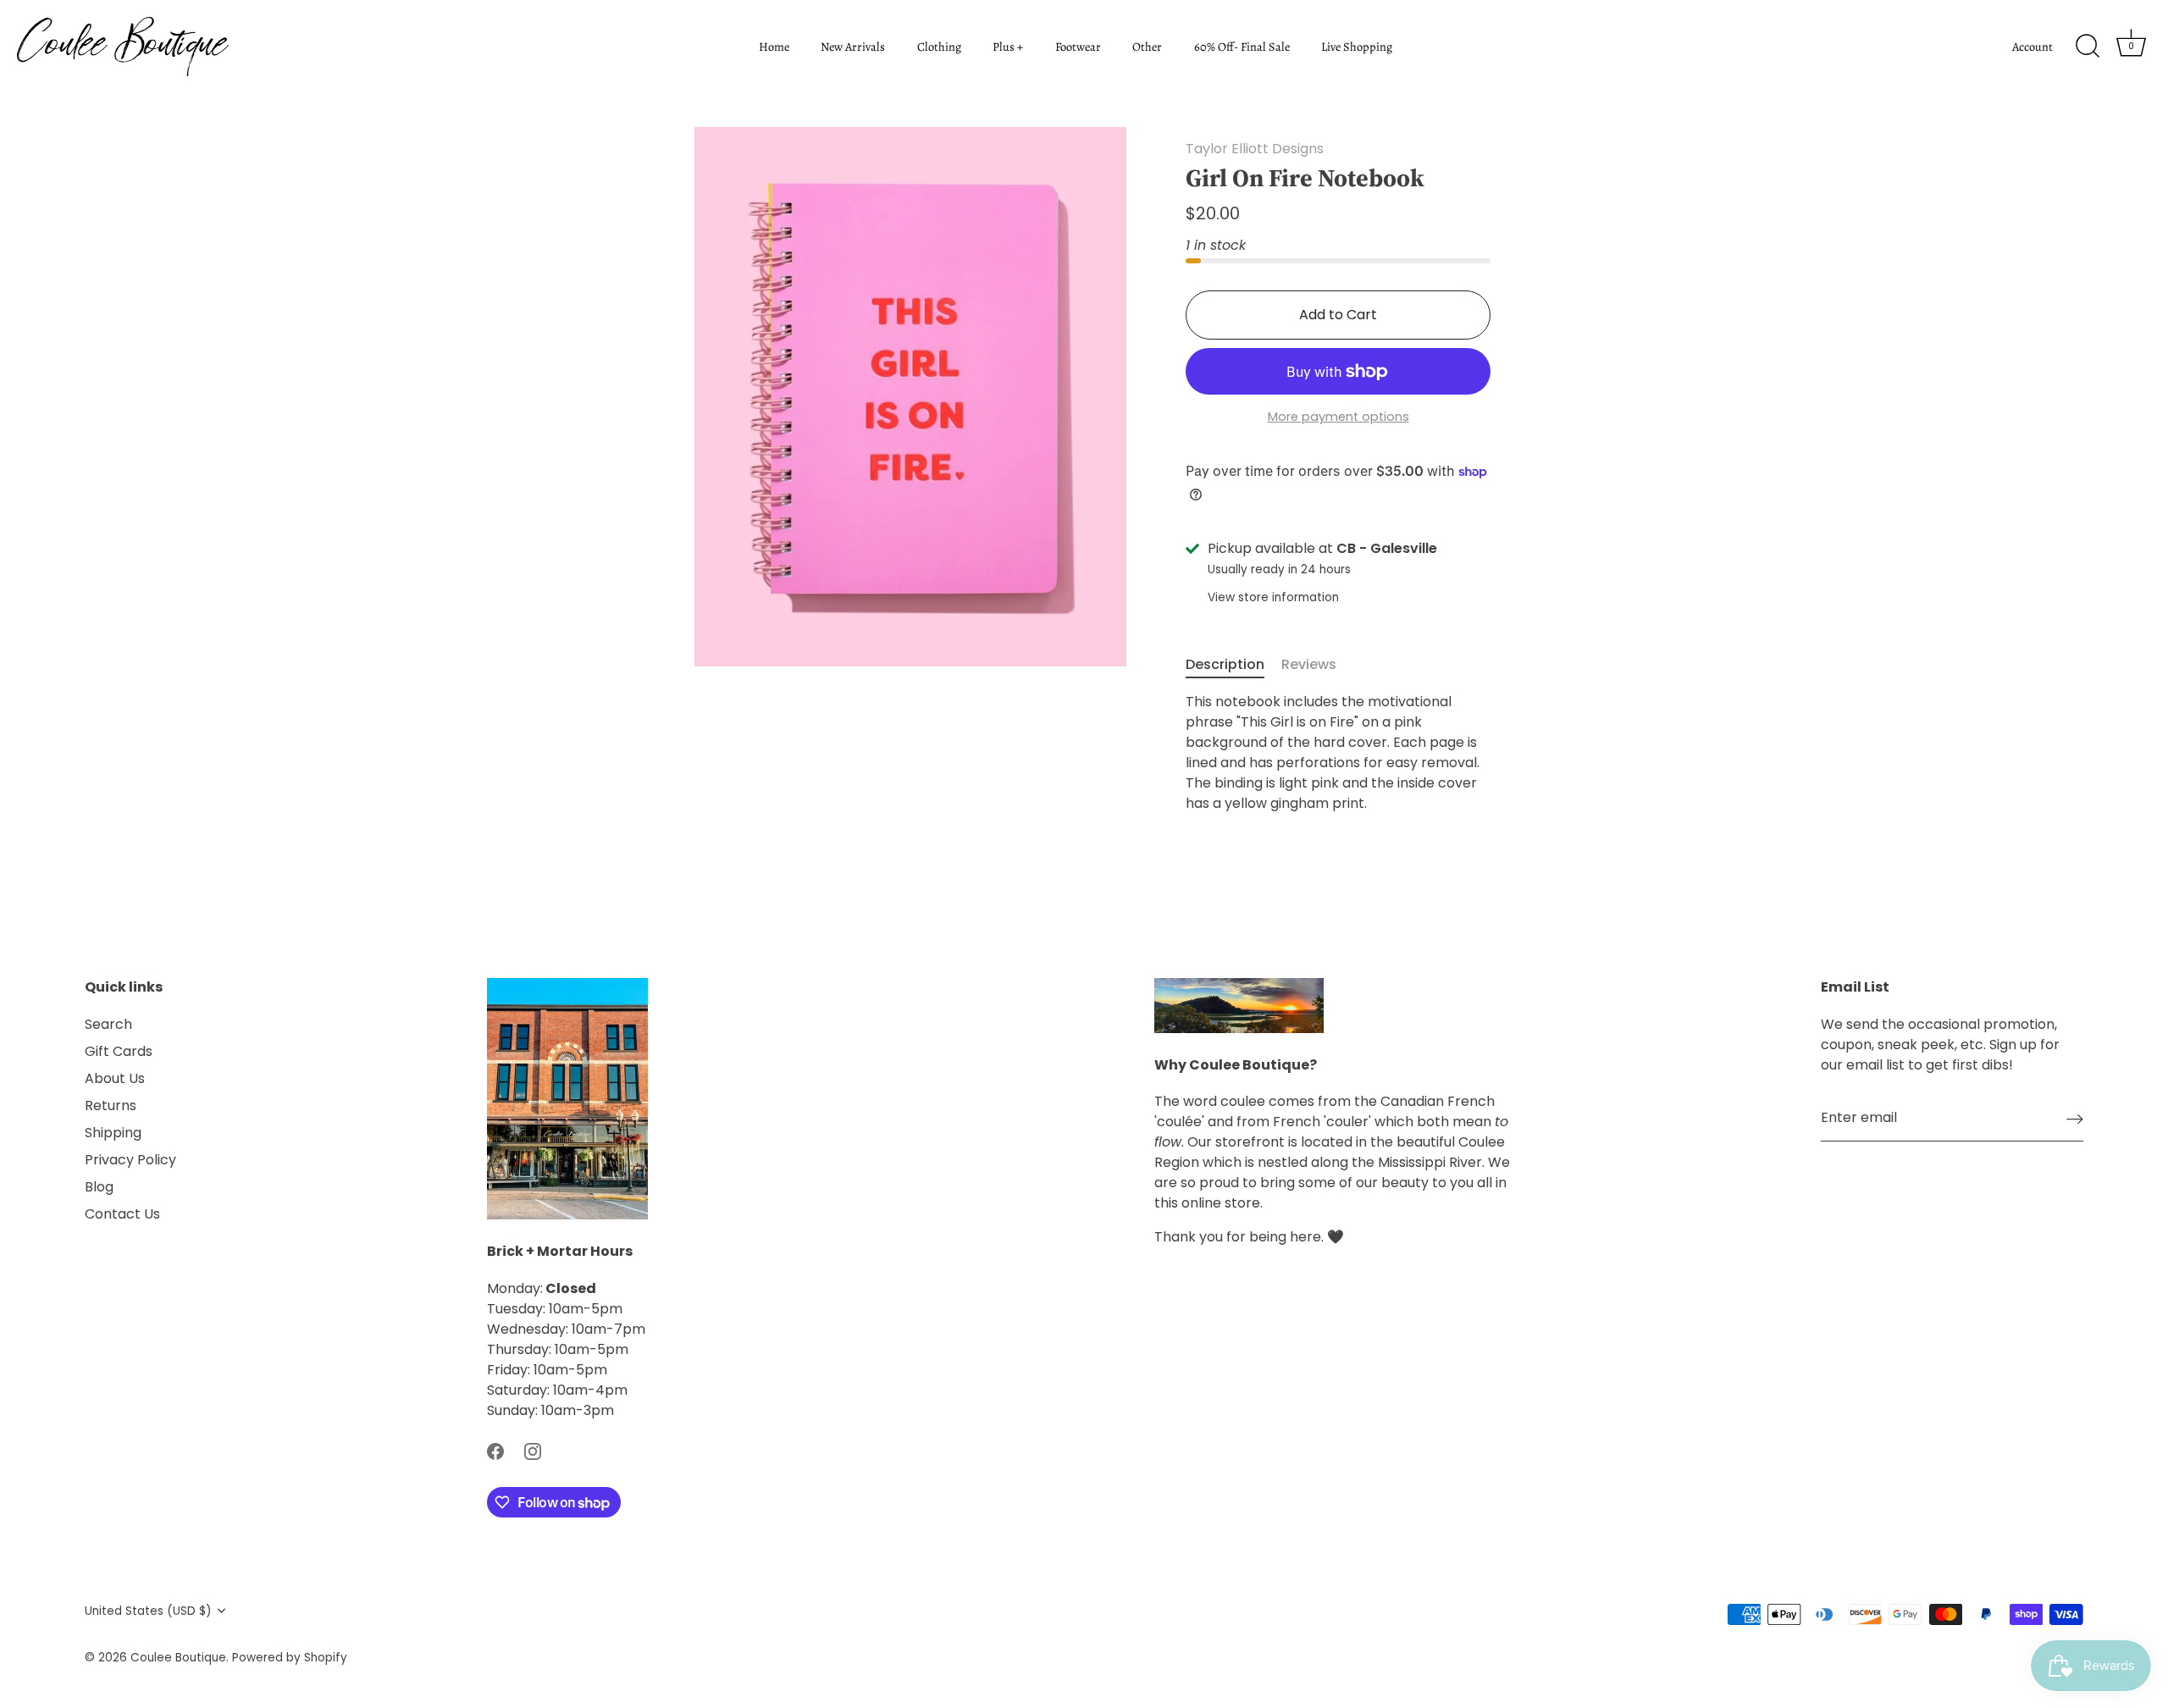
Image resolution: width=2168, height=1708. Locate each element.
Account (2032, 47)
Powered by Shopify (290, 1658)
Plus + (1008, 47)
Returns (111, 1106)
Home (774, 47)
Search (108, 1024)
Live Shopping (1357, 47)
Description (1225, 664)
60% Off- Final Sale (1242, 47)
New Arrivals (853, 47)
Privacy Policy (130, 1160)
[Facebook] (495, 1451)
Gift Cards (119, 1051)
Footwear (1078, 47)
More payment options (1338, 417)
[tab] (1233, 665)
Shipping (113, 1133)
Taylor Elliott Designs (1255, 149)
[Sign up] (2075, 1119)
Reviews (1309, 664)
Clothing (939, 47)
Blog (99, 1187)
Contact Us (122, 1214)
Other (1147, 47)
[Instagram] (533, 1451)
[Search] (2088, 47)
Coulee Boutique (178, 1658)
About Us (115, 1078)
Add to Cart (1338, 315)
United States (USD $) (148, 1611)
